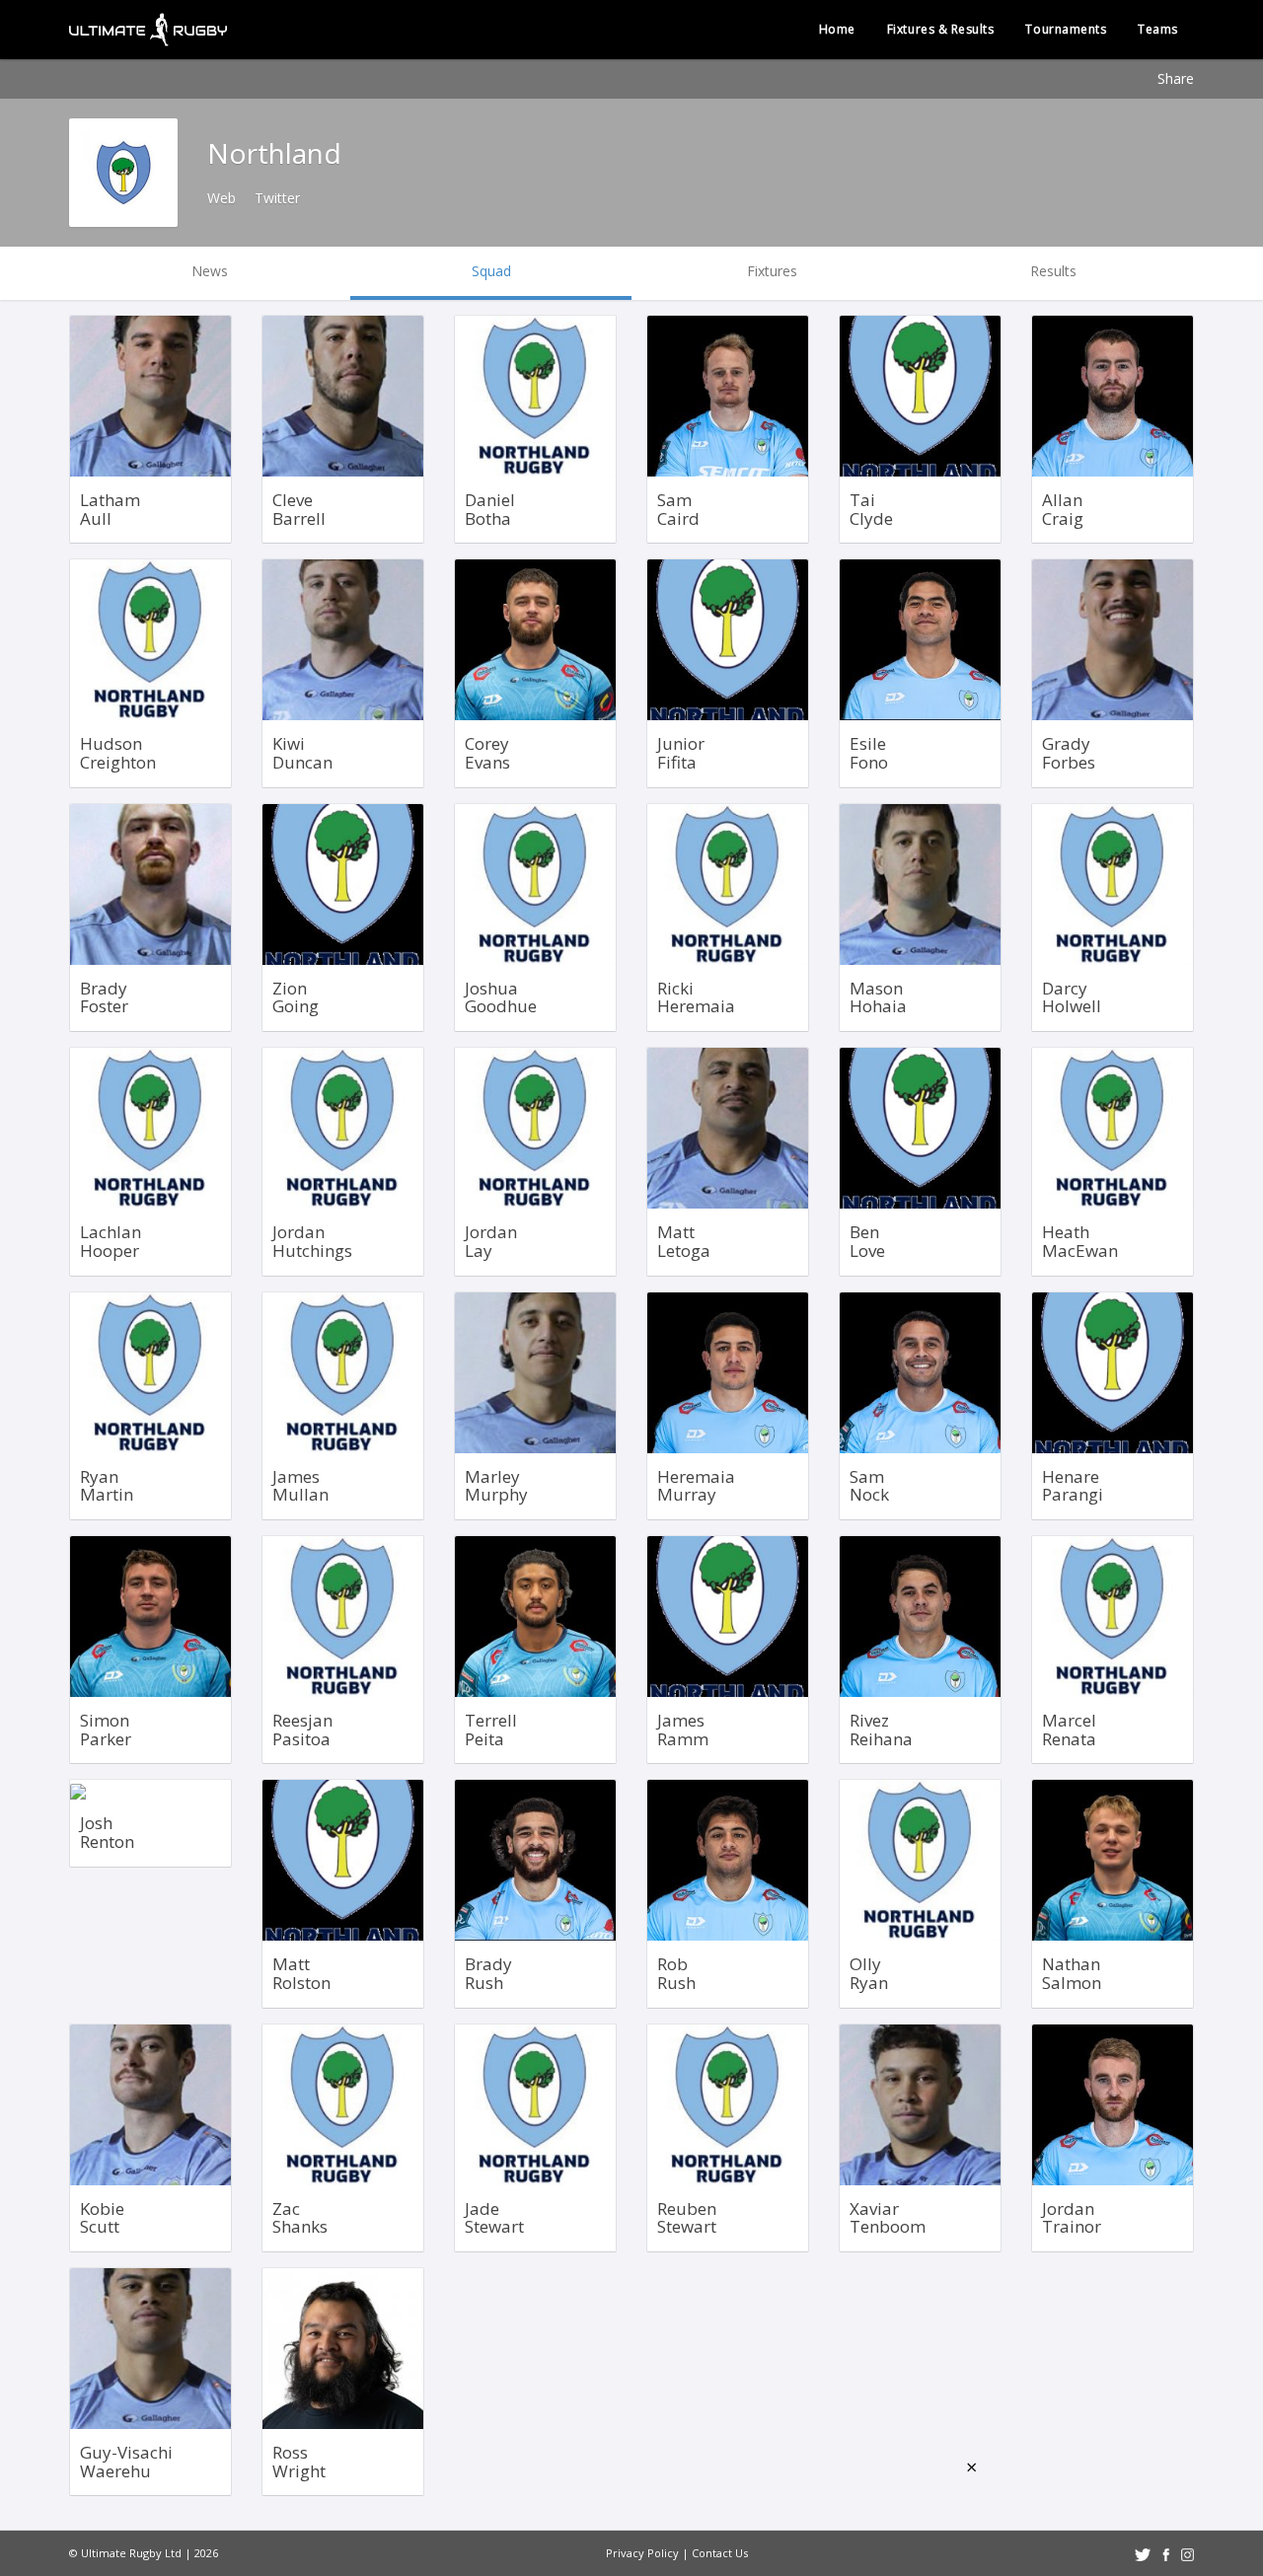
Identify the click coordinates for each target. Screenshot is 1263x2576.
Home (837, 29)
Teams (1158, 29)
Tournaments (1066, 29)
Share (1176, 78)
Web (222, 198)
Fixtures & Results (941, 29)
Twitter (277, 198)
